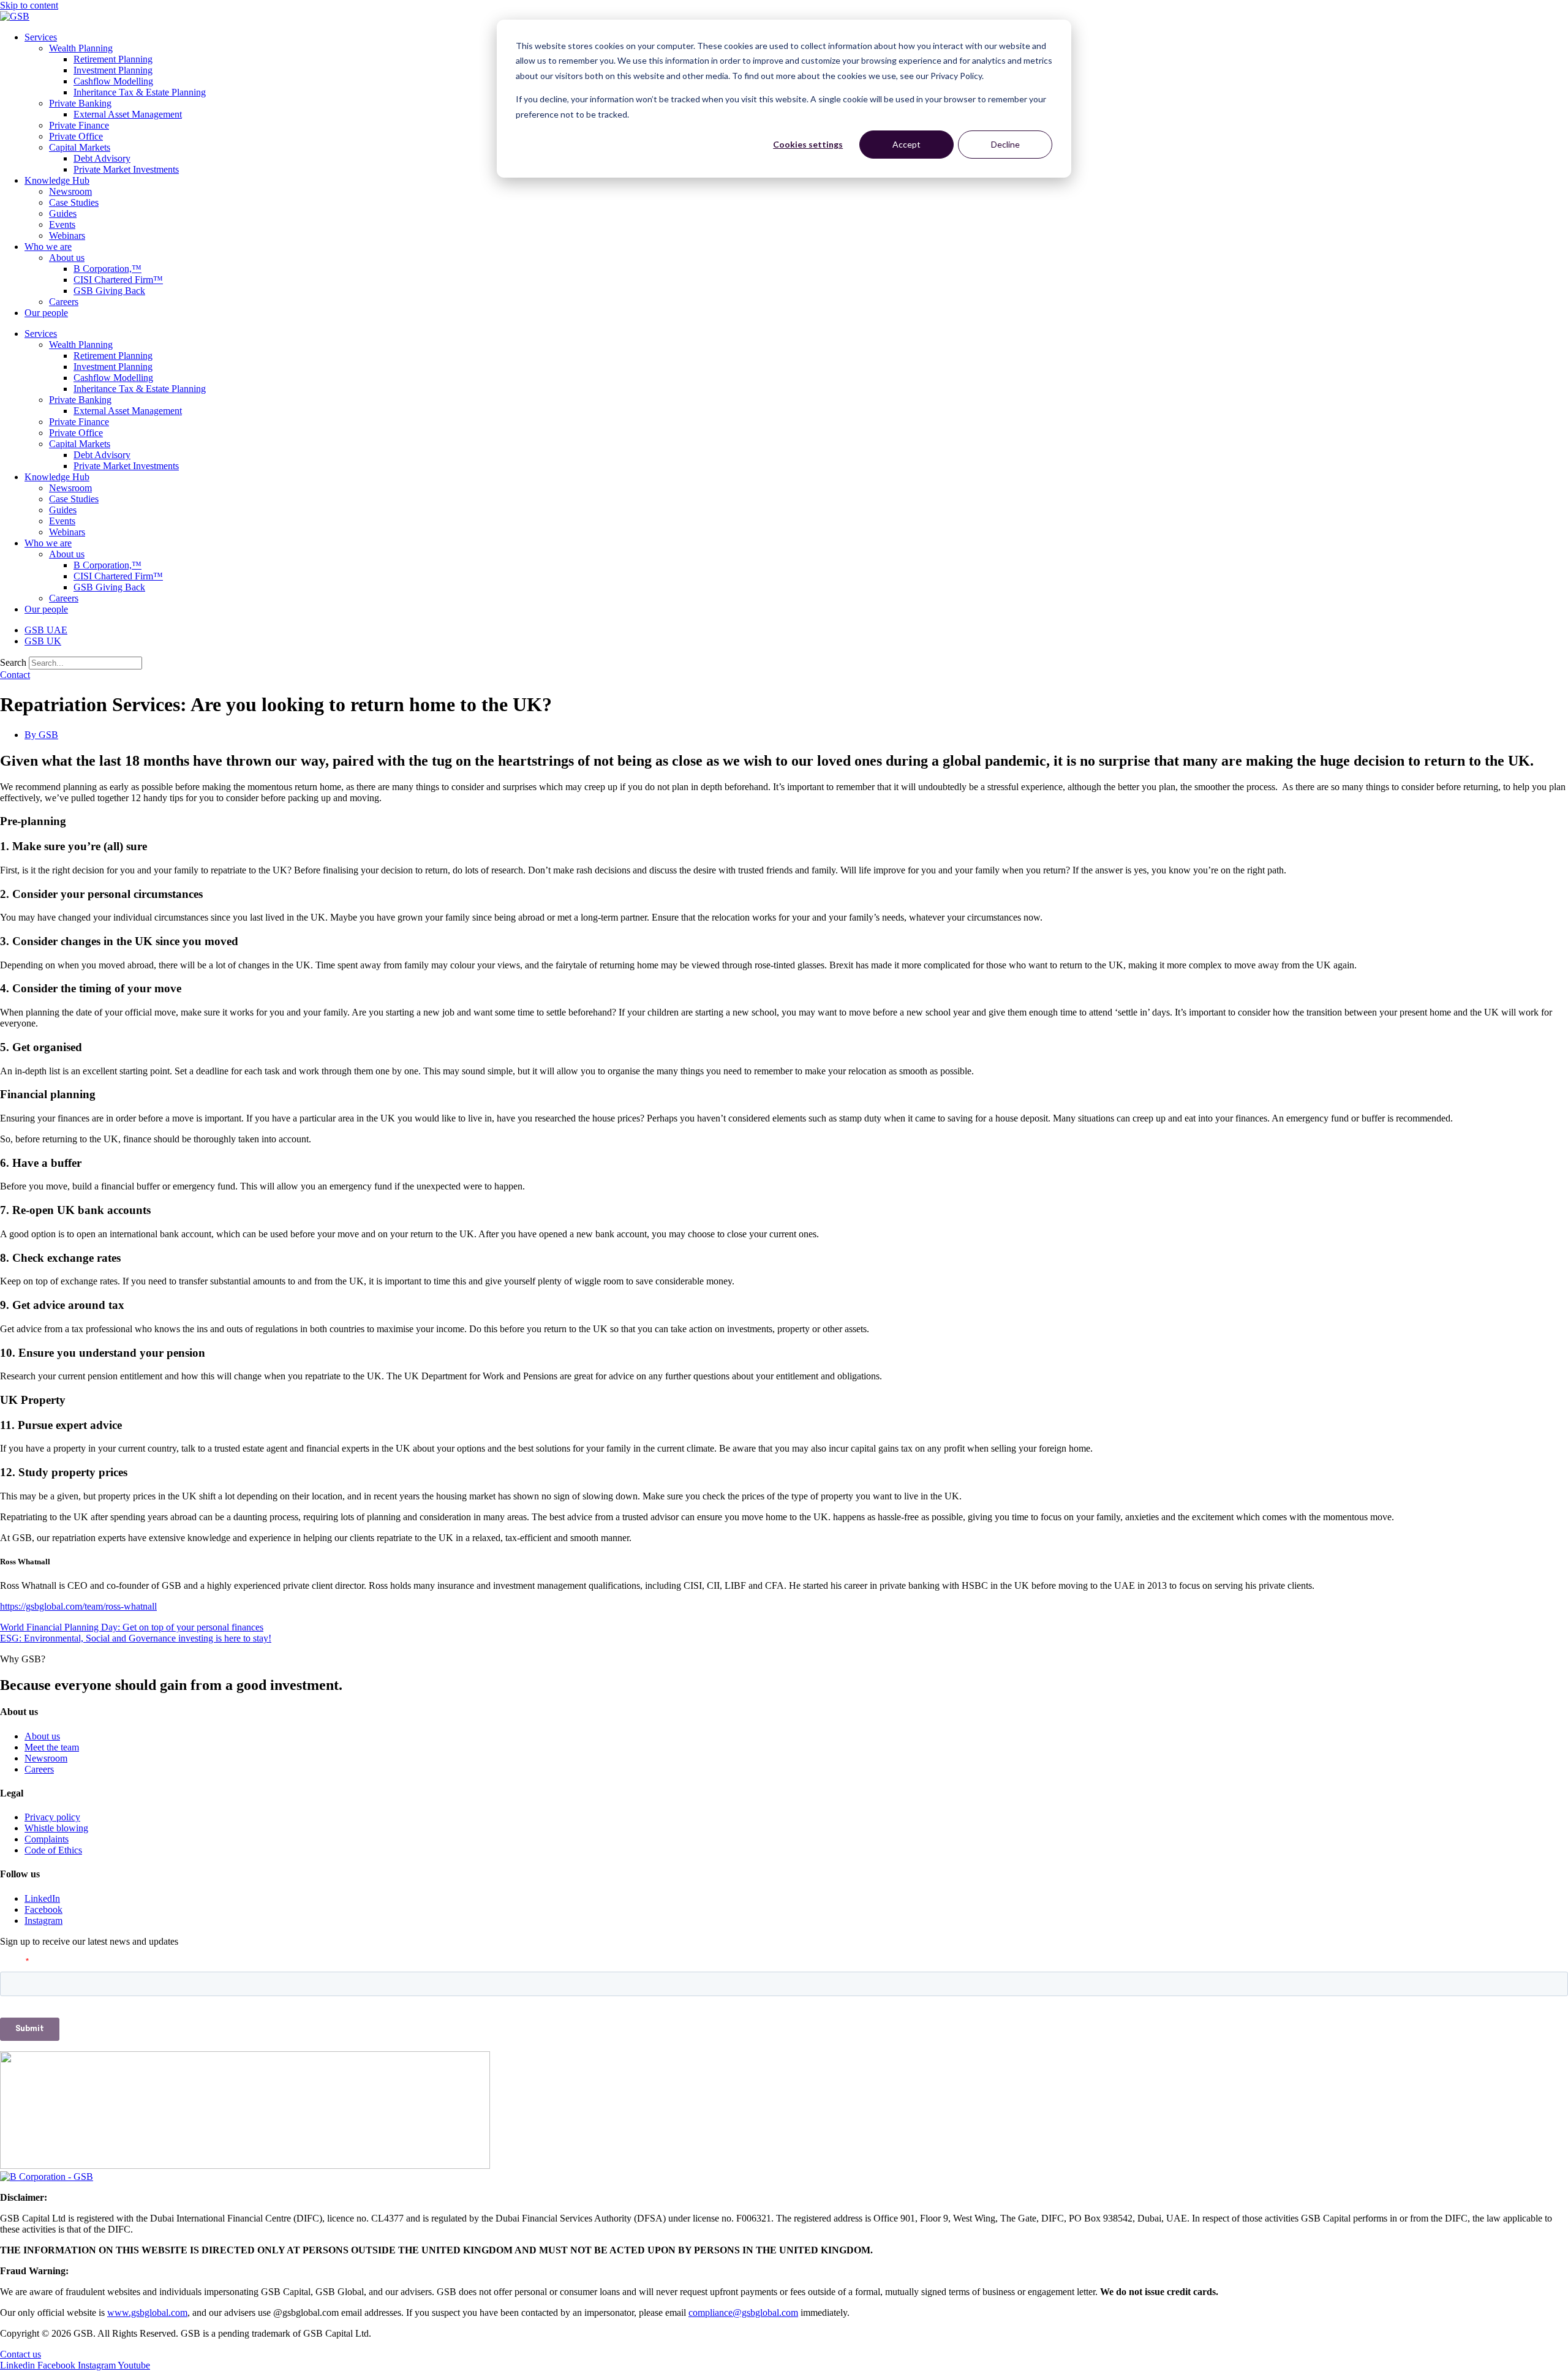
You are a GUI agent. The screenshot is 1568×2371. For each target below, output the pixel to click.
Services (41, 37)
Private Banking (80, 103)
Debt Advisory (102, 158)
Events (62, 224)
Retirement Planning (113, 59)
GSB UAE (46, 630)
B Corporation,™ (107, 269)
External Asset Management (128, 114)
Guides (63, 213)
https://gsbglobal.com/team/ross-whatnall (78, 1606)
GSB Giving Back (109, 291)
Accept (907, 144)
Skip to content (29, 5)
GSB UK (43, 641)
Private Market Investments (126, 169)
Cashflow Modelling (113, 81)
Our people (46, 313)
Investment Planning (113, 70)
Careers (64, 302)
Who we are (48, 247)
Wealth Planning (81, 48)
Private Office (76, 136)
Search (13, 662)
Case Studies (74, 202)
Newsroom (70, 191)
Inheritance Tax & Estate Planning (140, 92)
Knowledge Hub (57, 180)
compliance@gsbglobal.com (743, 2313)
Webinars (67, 236)
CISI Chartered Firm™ (118, 280)
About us (67, 258)
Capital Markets (80, 147)
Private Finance (79, 125)
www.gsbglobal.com (147, 2313)
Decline (1005, 144)
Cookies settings (808, 144)
